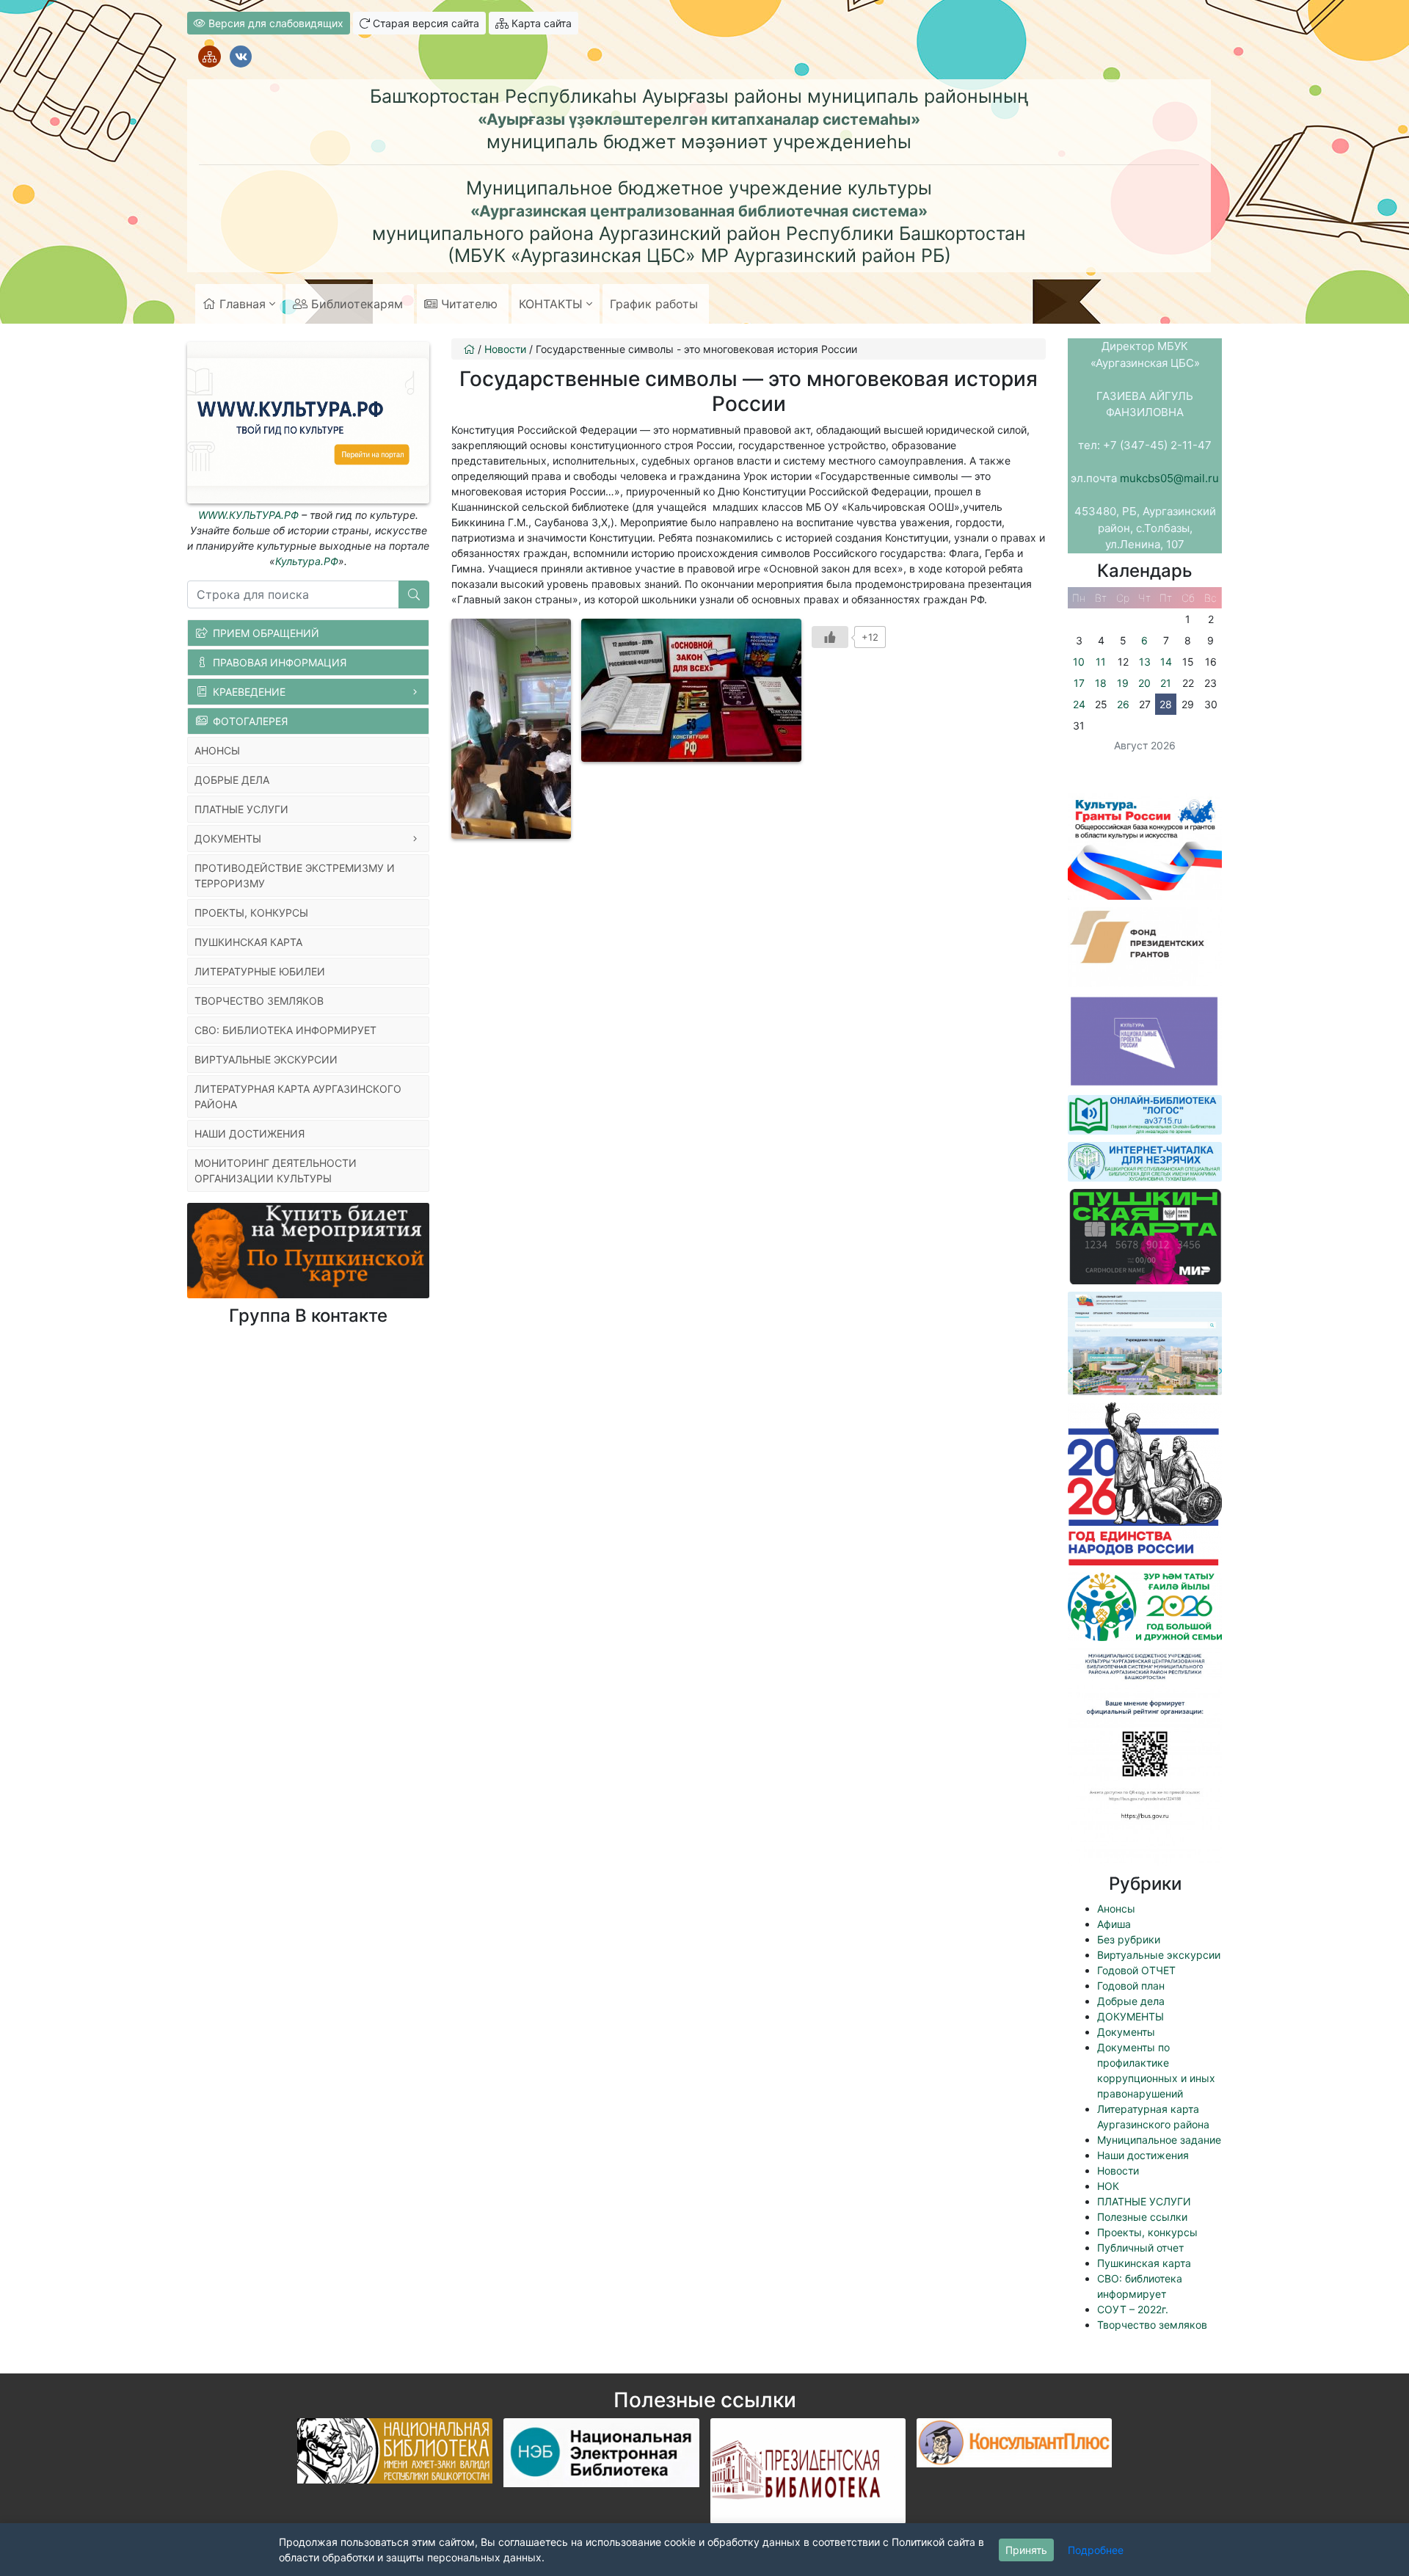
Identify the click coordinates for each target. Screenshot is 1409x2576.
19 (1123, 683)
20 (1144, 683)
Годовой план (1131, 1986)
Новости (1118, 2171)
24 (1079, 704)
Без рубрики (1129, 1939)
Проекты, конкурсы (1147, 2232)
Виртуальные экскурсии (1159, 1955)
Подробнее (1096, 2550)
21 (1166, 683)
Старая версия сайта (425, 23)
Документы (1126, 2032)
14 (1166, 662)
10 (1079, 662)
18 (1101, 683)
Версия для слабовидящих (274, 23)
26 (1123, 704)
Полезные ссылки (1142, 2217)
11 (1101, 662)
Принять (1026, 2550)
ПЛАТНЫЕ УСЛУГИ (1144, 2201)
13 (1145, 662)
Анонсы (1116, 1909)
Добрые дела (1131, 2001)
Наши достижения (1143, 2155)
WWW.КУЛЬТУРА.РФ (248, 515)
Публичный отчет (1140, 2248)
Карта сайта (540, 23)
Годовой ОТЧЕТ (1136, 1970)
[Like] (830, 637)
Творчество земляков (1152, 2325)
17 (1079, 683)
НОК (1108, 2186)
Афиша (1114, 1924)
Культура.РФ (307, 561)
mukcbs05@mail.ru (1169, 478)
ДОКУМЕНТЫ (1131, 2016)
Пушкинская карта (1144, 2263)
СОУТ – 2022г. (1133, 2309)
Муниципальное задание (1159, 2140)
